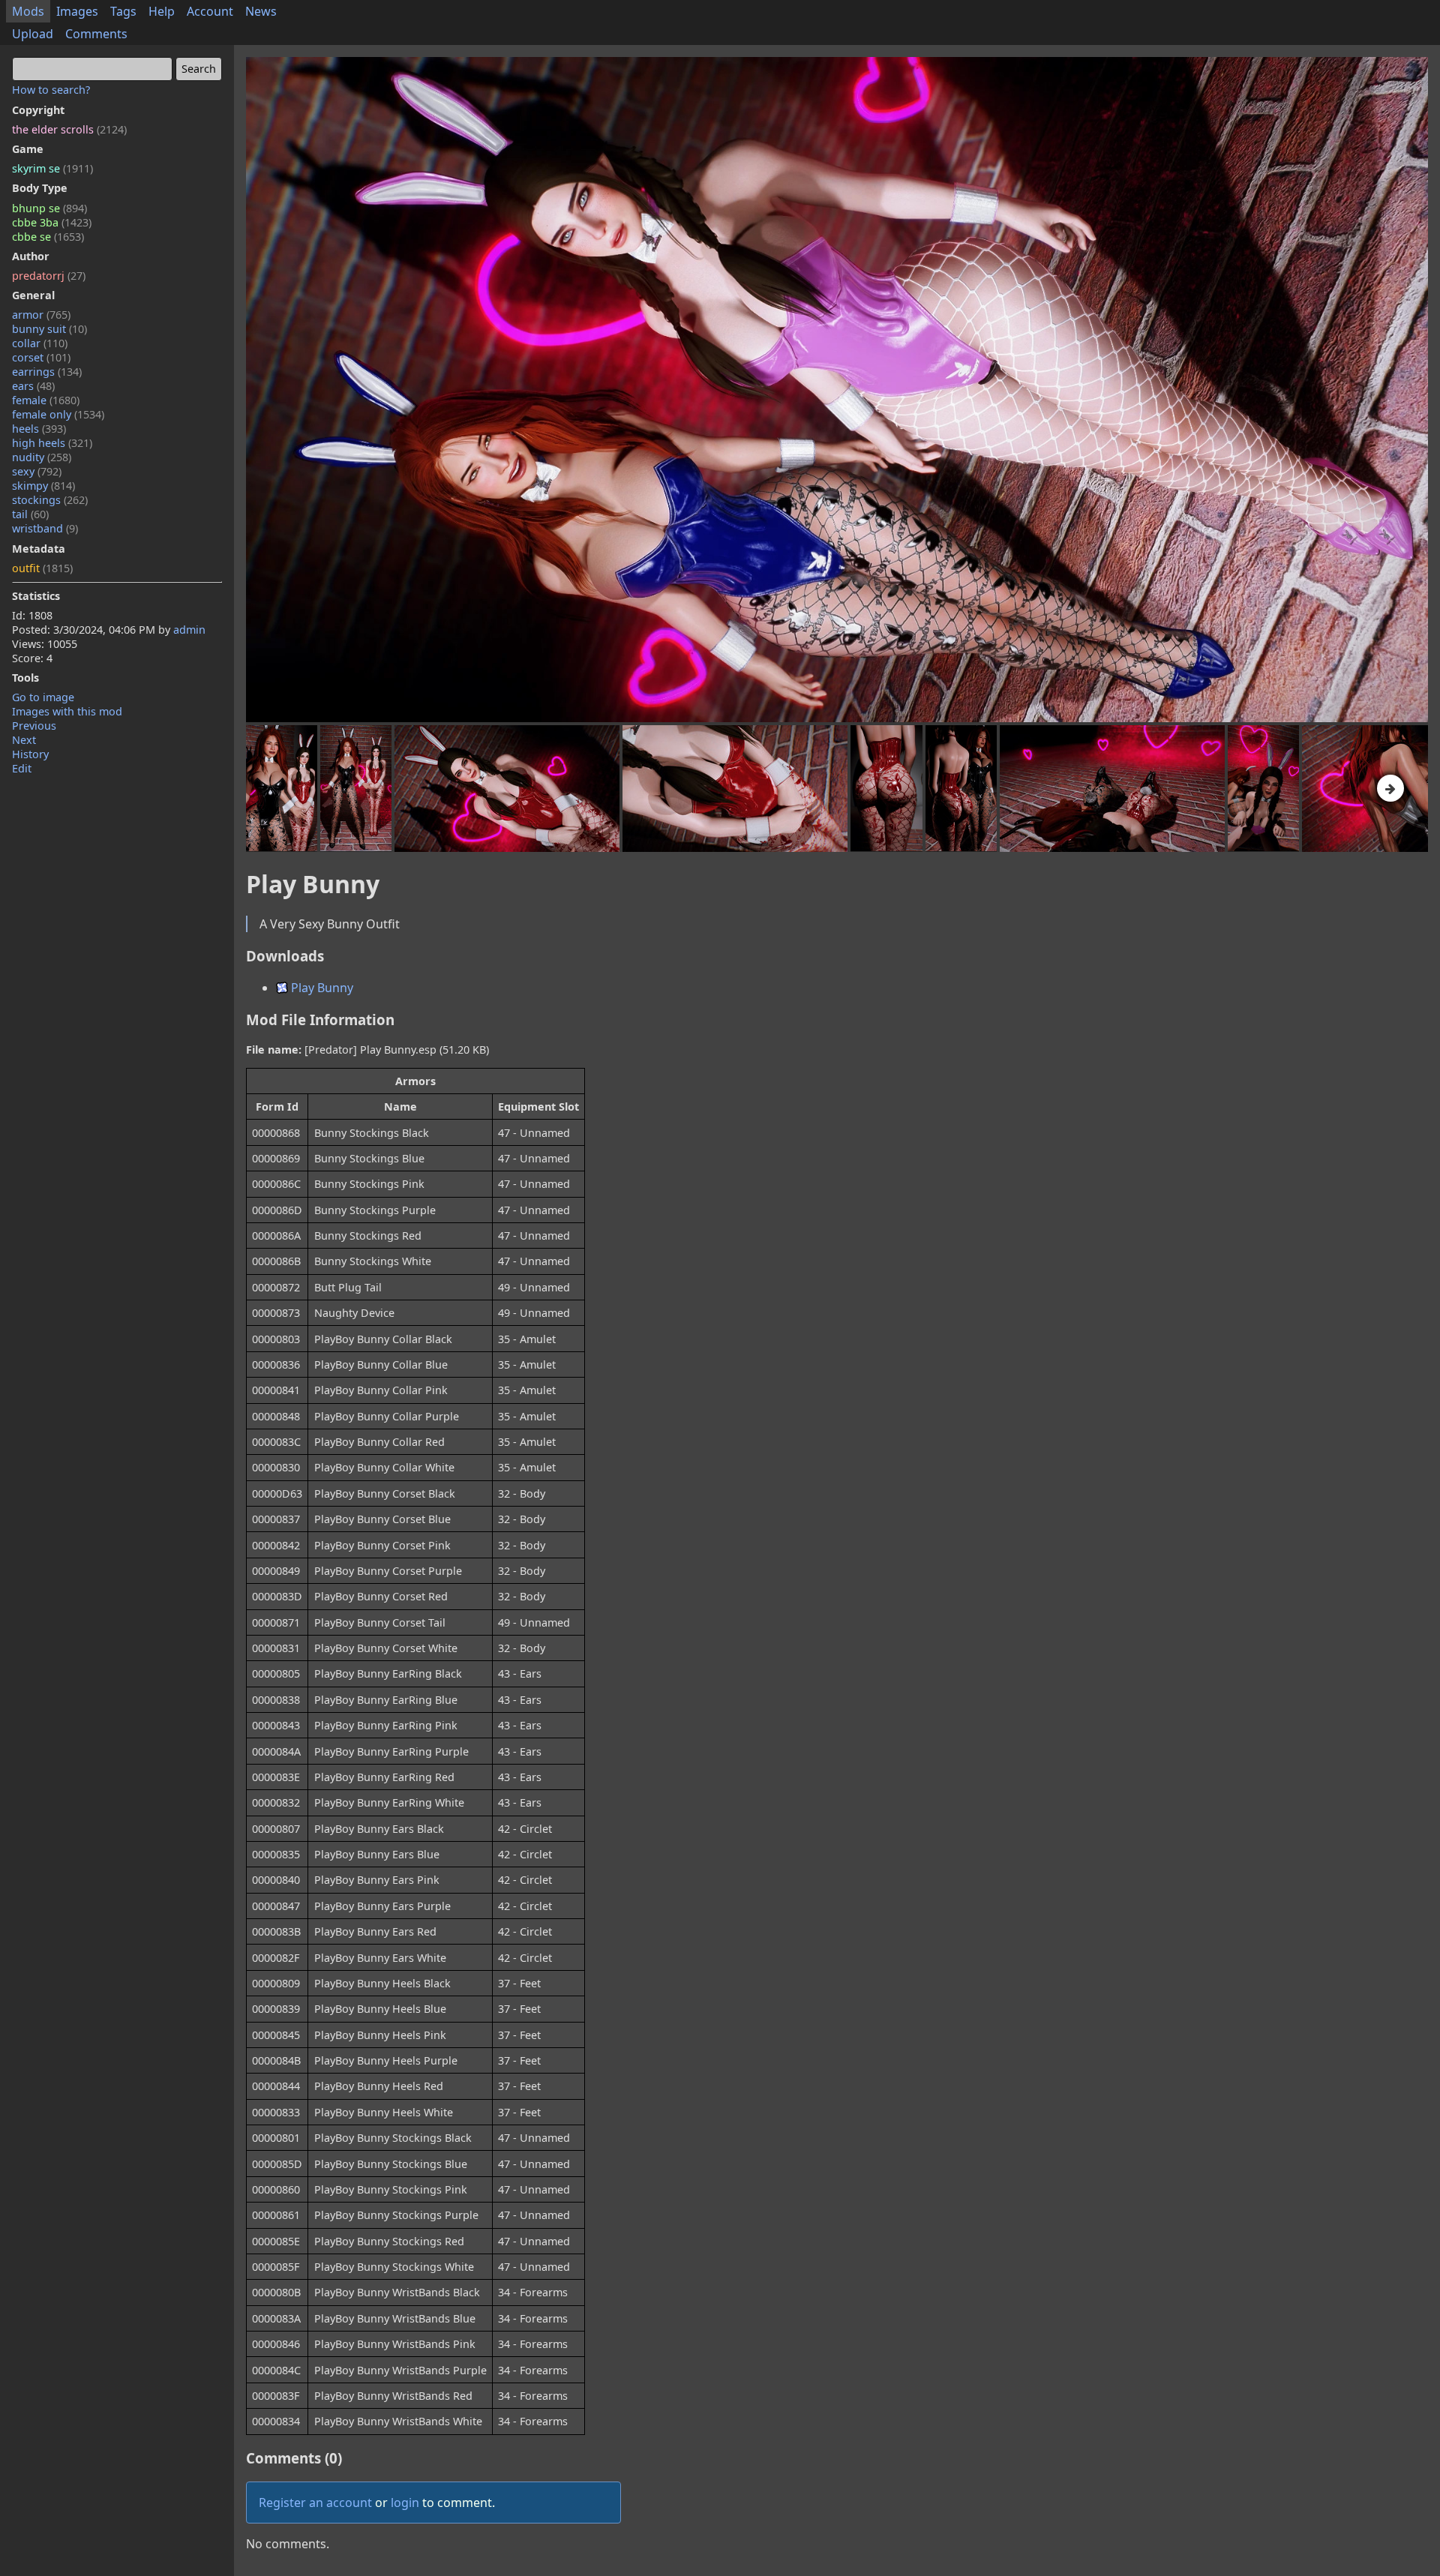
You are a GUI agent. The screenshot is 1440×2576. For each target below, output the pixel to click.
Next (24, 740)
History (30, 754)
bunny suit (49, 329)
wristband (45, 528)
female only (58, 414)
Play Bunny (321, 988)
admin (189, 630)
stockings (50, 500)
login (405, 2503)
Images (77, 11)
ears (33, 386)
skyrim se (52, 168)
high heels (52, 443)
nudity (42, 457)
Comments (96, 34)
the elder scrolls (69, 129)
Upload (33, 34)
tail (30, 514)
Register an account (315, 2503)
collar (40, 343)
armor (41, 315)
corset (41, 357)
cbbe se (48, 237)
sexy (37, 471)
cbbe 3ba (52, 222)
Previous (34, 726)
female (46, 400)
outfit (42, 568)
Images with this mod (67, 711)
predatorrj (49, 276)
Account (210, 11)
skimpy (43, 486)
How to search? (51, 90)
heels (39, 429)
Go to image (43, 697)
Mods (28, 11)
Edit (22, 768)
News (261, 11)
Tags (123, 11)
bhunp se (49, 208)
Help (162, 11)
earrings (47, 372)
